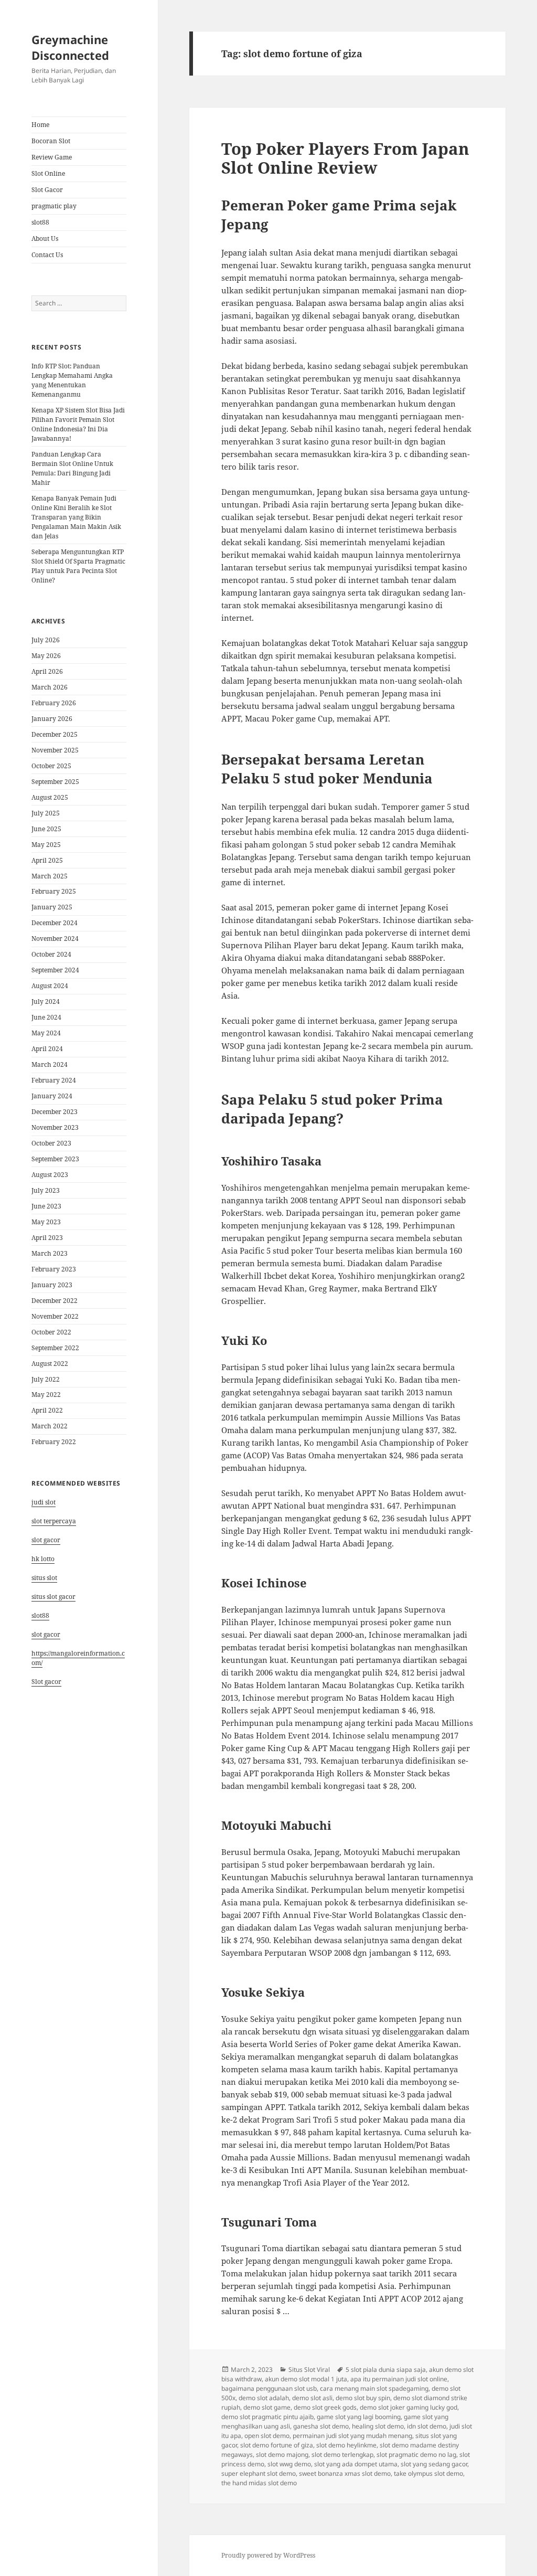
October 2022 (51, 1332)
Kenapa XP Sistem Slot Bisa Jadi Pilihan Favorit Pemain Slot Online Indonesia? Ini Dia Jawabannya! (78, 424)
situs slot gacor (53, 1597)
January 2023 (52, 1285)
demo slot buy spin (363, 2398)
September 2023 (55, 1159)
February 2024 (54, 1080)
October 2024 (51, 954)
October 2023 (51, 1143)
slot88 (40, 222)
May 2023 (46, 1222)
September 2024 (55, 970)
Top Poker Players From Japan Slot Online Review (345, 158)
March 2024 (50, 1064)
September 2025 (55, 782)
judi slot (44, 1502)
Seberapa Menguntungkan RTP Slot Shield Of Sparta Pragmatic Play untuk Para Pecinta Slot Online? (78, 566)
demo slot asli (312, 2398)
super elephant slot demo (259, 2473)
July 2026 (46, 640)
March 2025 (50, 876)
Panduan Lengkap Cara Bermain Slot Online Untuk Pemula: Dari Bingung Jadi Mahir (72, 468)
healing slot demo (378, 2426)
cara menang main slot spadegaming (374, 2388)
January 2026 (52, 719)
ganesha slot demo (321, 2426)
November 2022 (55, 1316)
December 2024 (55, 923)
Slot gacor (46, 1682)
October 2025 (51, 766)
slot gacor (46, 1540)
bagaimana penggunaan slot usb (269, 2388)
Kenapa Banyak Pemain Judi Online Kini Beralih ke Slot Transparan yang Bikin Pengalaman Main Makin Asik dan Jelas (76, 517)
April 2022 (47, 1410)
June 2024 (46, 1017)
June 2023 (46, 1206)
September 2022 (55, 1348)
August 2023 (50, 1175)
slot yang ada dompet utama (356, 2464)
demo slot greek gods (325, 2407)
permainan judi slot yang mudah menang (352, 2436)
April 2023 (47, 1238)
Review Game (52, 157)
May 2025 (46, 845)
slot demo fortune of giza (277, 2445)
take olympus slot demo (428, 2473)
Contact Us (47, 255)
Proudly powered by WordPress (268, 2555)
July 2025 (46, 813)
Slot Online (48, 173)
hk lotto (43, 1559)
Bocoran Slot (51, 141)
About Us (45, 238)
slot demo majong (282, 2455)
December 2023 (55, 1112)
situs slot (44, 1578)
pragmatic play (54, 206)
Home (40, 125)
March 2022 (50, 1426)
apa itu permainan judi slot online (399, 2379)
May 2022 (46, 1395)
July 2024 (46, 1001)
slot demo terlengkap (342, 2455)
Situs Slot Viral (309, 2370)
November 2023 (55, 1127)
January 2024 (52, 1096)
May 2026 (46, 656)
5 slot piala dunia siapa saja (386, 2370)
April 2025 (47, 860)
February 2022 (54, 1442)
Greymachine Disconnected (70, 47)
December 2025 (55, 734)
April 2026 (47, 671)
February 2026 (54, 703)
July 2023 (46, 1190)
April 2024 (47, 1049)
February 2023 (54, 1269)
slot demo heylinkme (346, 2445)
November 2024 (55, 939)
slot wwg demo (289, 2464)
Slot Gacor (47, 190)
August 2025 (50, 797)
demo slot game (267, 2407)
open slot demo (267, 2436)
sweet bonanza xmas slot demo (345, 2473)
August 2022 (50, 1364)
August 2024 (50, 986)
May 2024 (46, 1033)
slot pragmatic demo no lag (416, 2455)
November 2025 (55, 750)
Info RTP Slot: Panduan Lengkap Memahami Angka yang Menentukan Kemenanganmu (72, 380)
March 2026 (50, 687)
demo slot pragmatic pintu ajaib (267, 2417)
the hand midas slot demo (259, 2483)
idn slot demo (427, 2426)
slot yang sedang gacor (434, 2464)
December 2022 (55, 1301)
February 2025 (54, 891)
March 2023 (50, 1253)
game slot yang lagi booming (359, 2417)
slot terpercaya (54, 1521)
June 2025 (46, 829)
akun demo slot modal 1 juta (306, 2379)
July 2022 (46, 1379)
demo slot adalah (264, 2398)
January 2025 (52, 907)
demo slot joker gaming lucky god (409, 2407)
